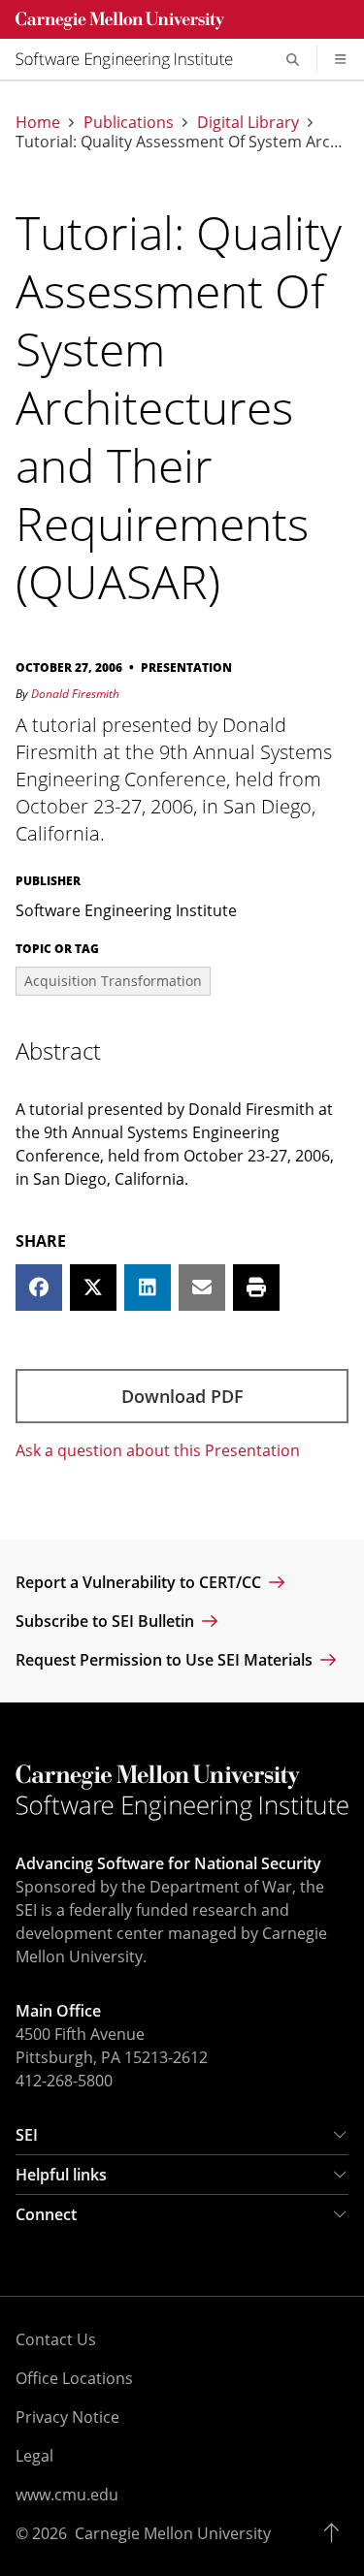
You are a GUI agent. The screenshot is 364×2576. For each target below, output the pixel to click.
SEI (27, 2135)
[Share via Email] (202, 1288)
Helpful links (61, 2175)
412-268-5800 (64, 2081)
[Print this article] (256, 1288)
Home (38, 122)
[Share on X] (93, 1288)
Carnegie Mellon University (173, 2533)
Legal (34, 2456)
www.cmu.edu (67, 2495)
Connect (46, 2214)
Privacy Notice (67, 2417)
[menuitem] (132, 59)
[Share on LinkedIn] (148, 1288)
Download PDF (182, 1396)
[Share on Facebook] (39, 1288)
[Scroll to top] (336, 2533)
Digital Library (248, 122)
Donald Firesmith (75, 694)
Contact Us (56, 2339)
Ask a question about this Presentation (158, 1450)
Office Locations (74, 2378)
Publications (129, 122)
